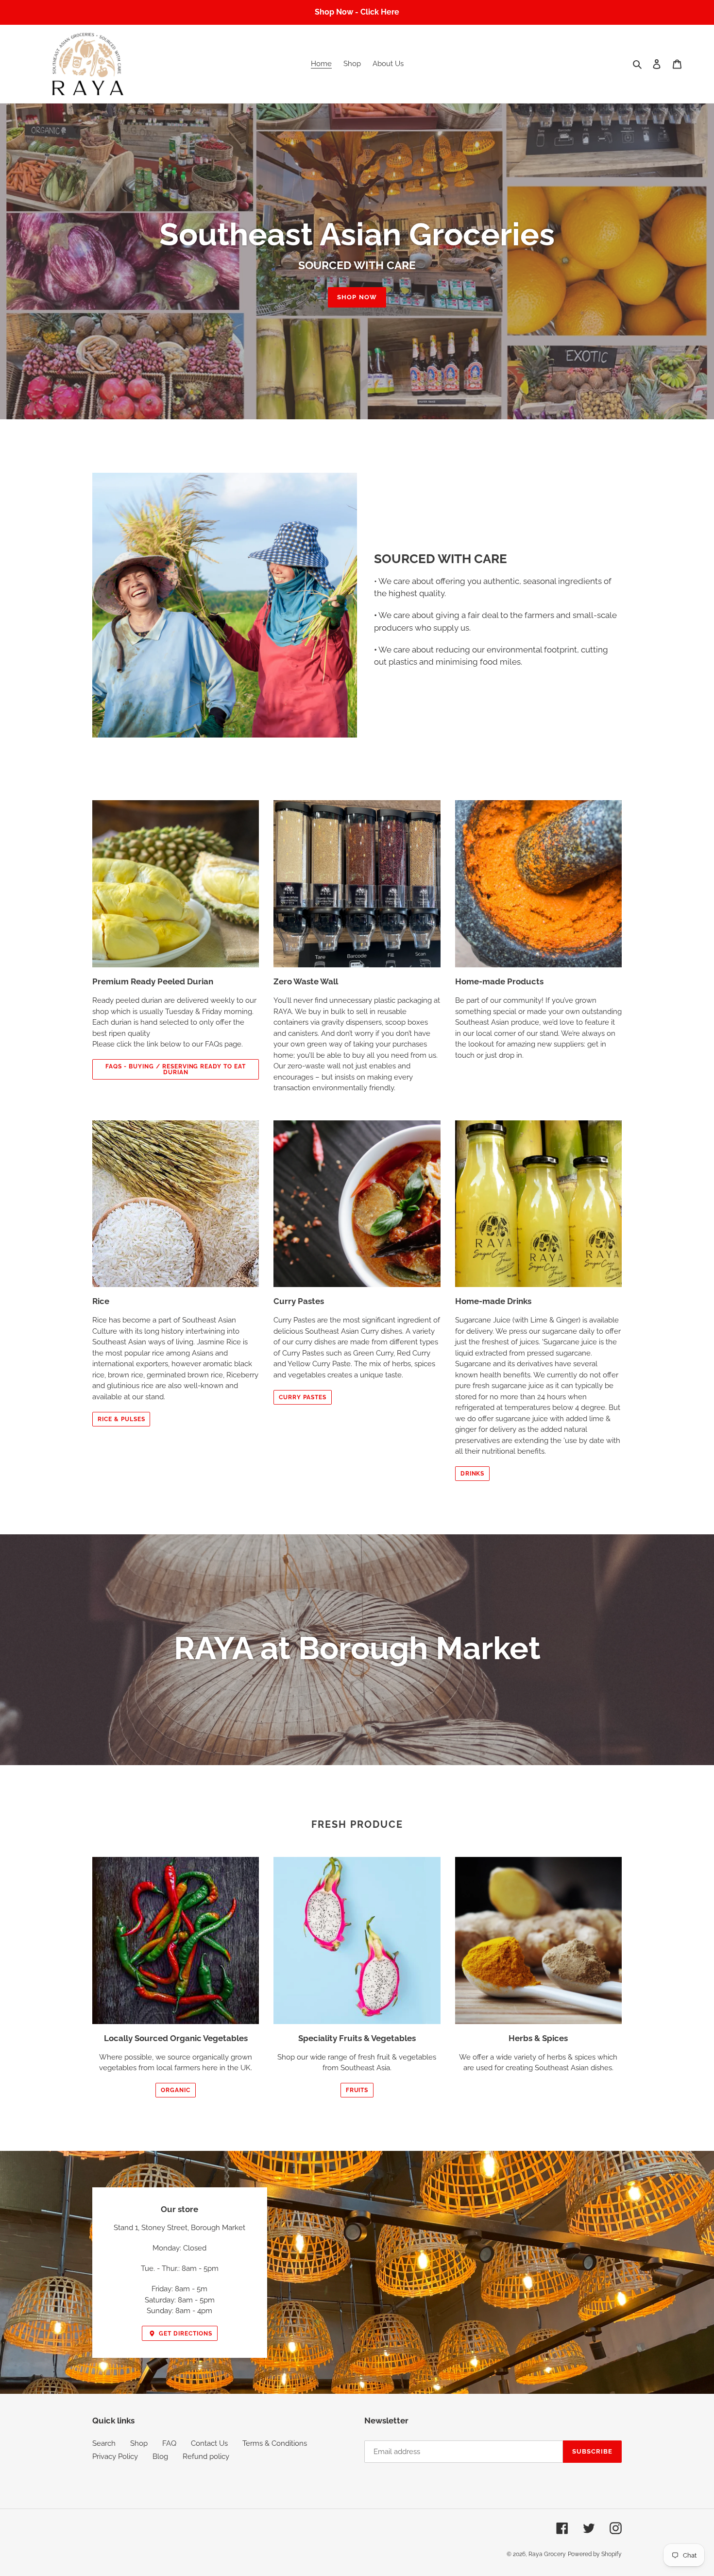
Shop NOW (357, 297)
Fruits (357, 2090)
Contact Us (209, 2443)
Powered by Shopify (595, 2554)
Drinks (473, 1474)
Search (104, 2443)
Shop (139, 2443)
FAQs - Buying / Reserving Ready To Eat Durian (175, 1069)
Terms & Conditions (275, 2443)
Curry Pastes (303, 1397)
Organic (176, 2090)
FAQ (169, 2443)
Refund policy (206, 2456)
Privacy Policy (115, 2456)
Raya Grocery (547, 2554)
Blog (160, 2456)
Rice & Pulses (121, 1419)
